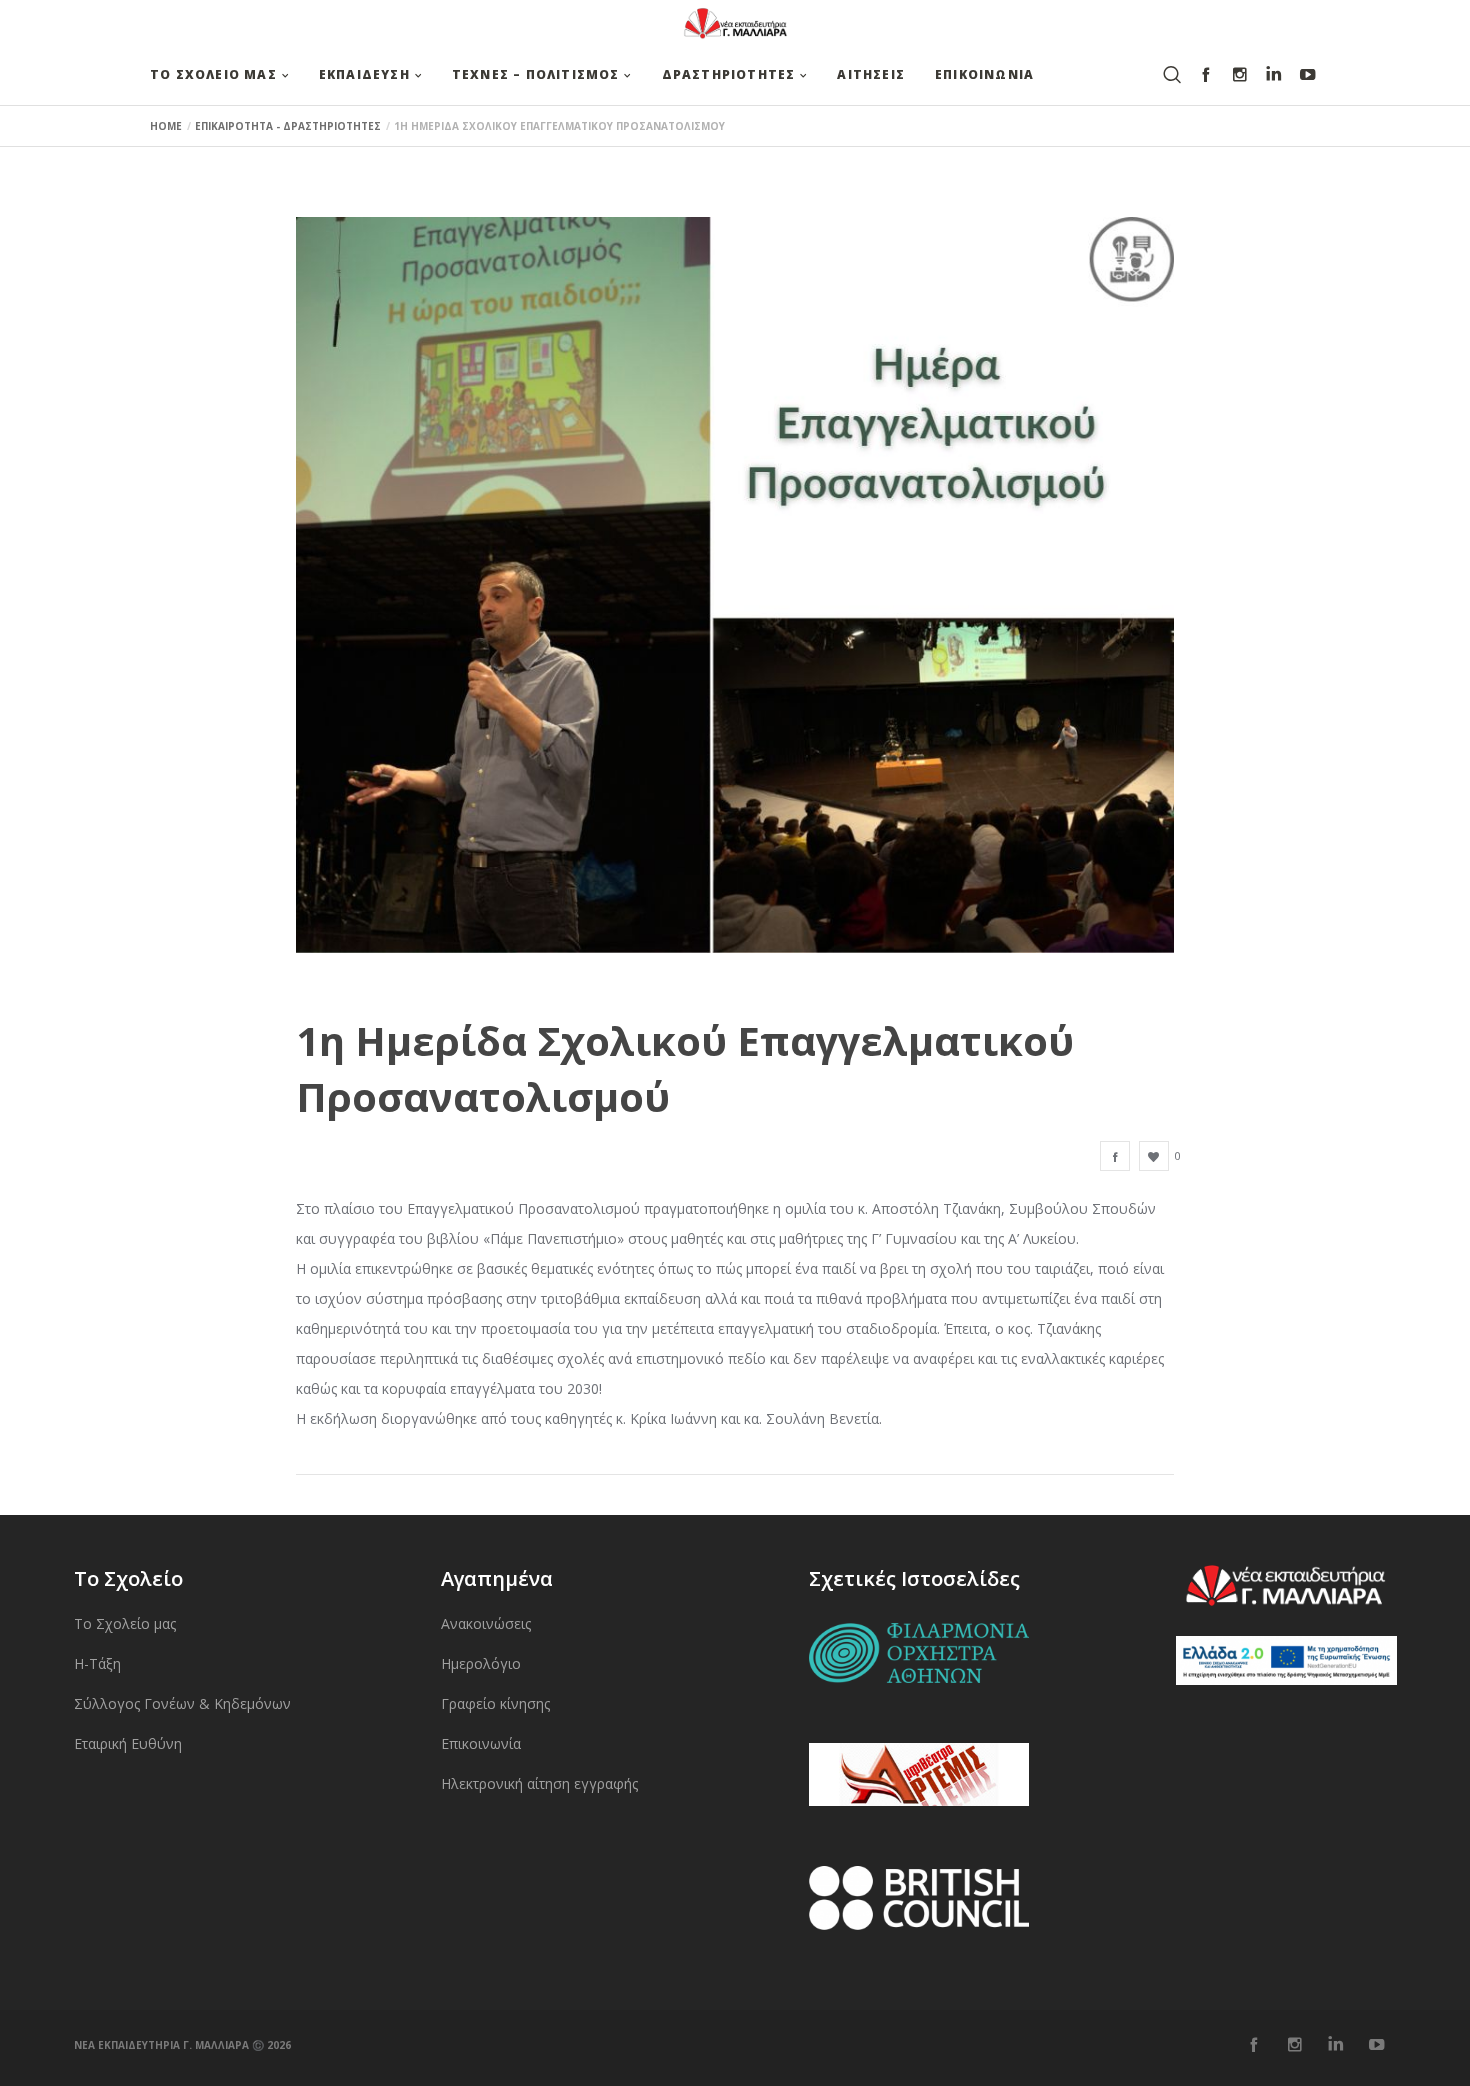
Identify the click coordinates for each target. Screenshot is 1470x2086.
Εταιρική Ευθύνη (128, 1743)
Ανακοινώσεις (486, 1623)
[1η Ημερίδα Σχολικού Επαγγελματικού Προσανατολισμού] (1115, 1156)
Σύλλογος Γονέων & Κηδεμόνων (182, 1703)
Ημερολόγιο (481, 1663)
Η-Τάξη (97, 1663)
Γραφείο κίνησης (495, 1703)
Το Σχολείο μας (125, 1623)
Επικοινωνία (481, 1743)
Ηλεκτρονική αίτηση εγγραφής (539, 1783)
